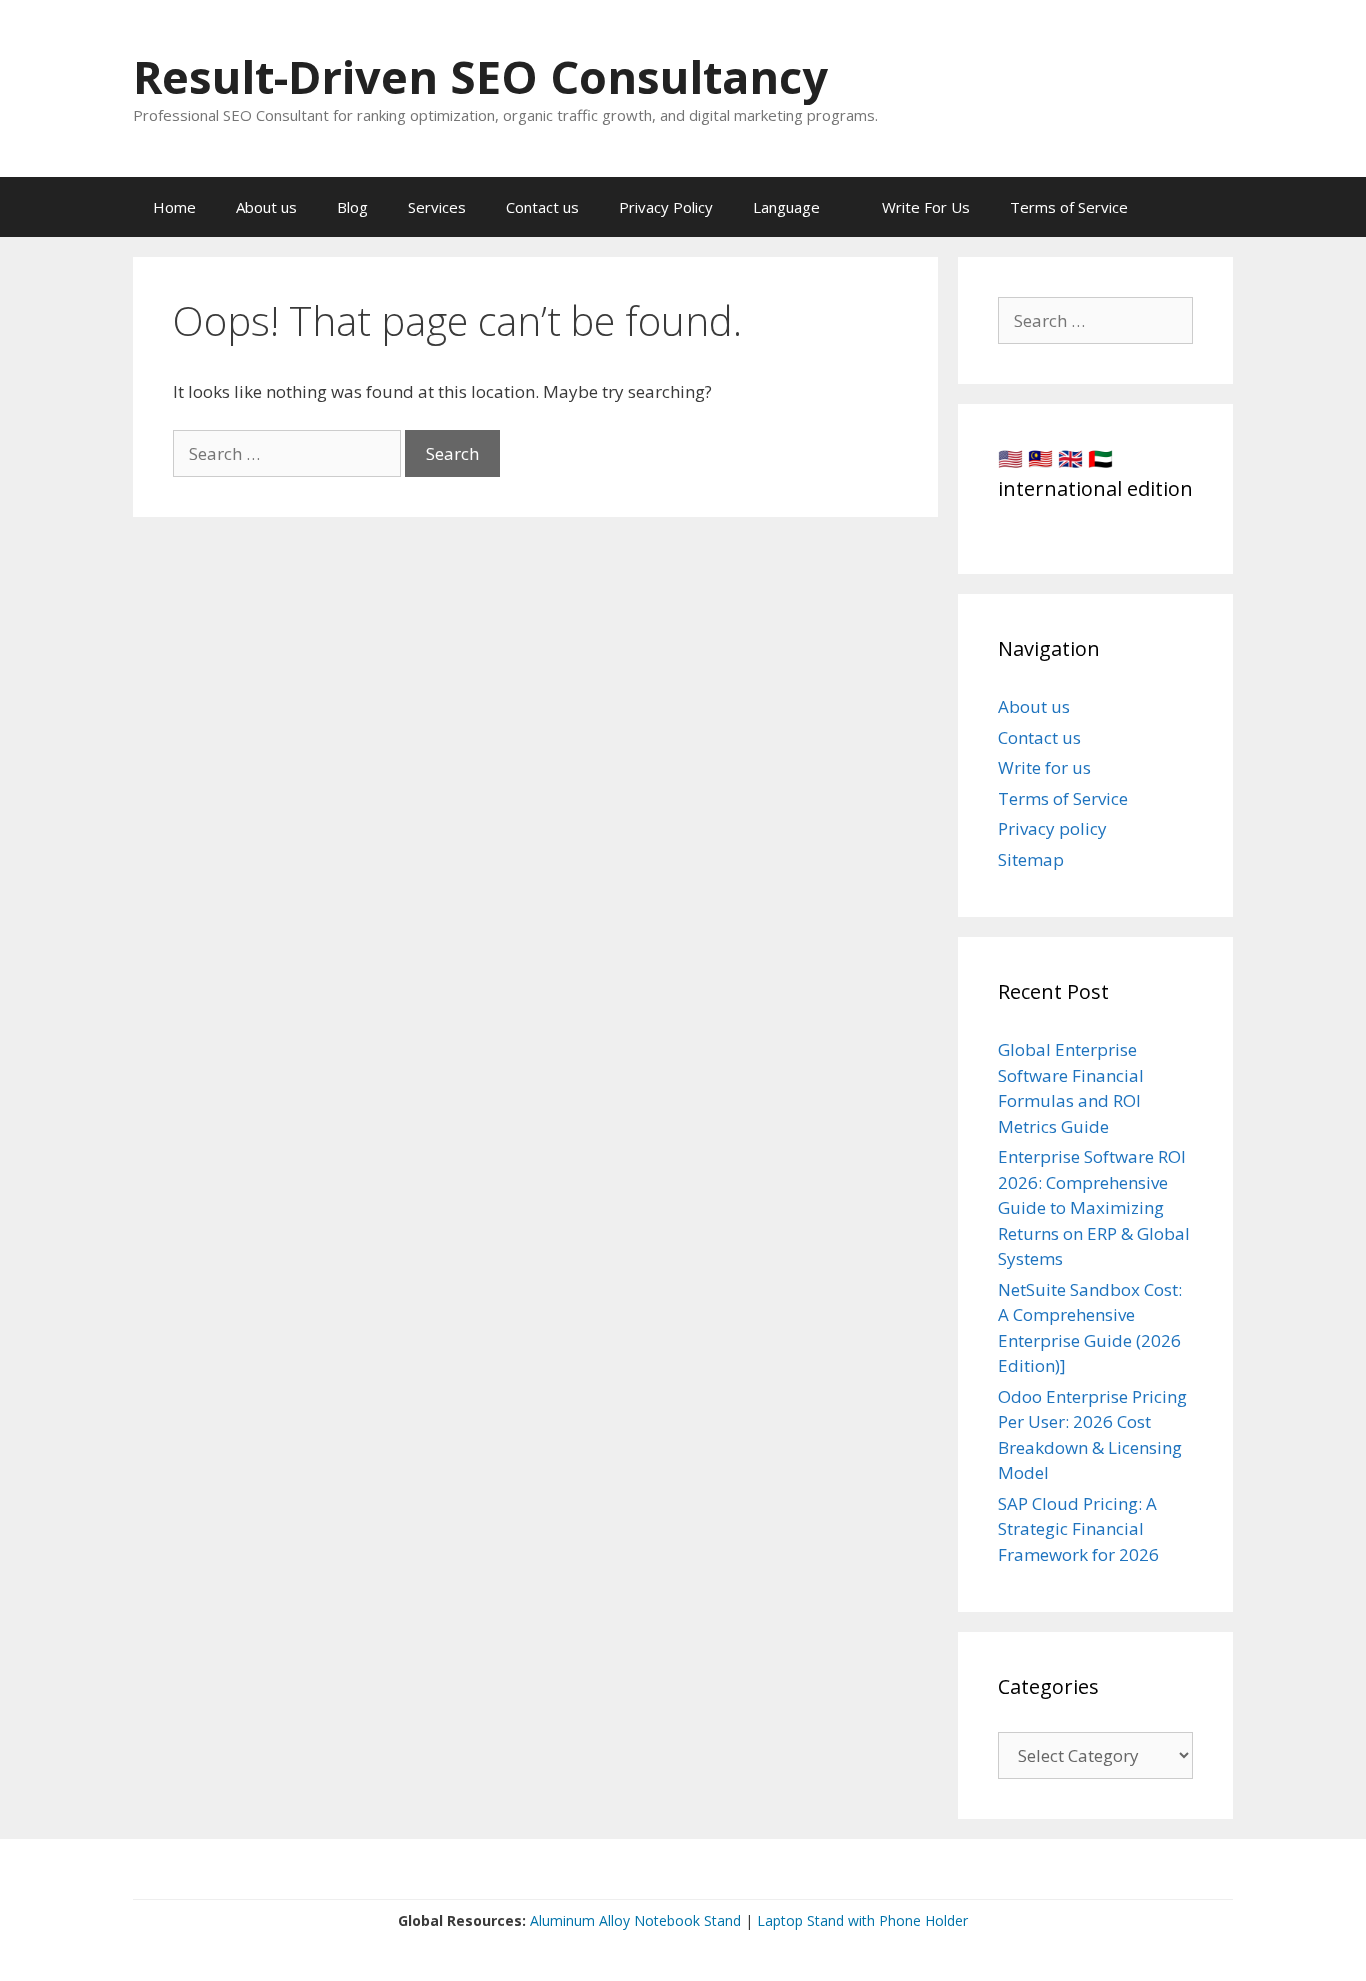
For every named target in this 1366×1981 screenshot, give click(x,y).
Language (786, 207)
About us (266, 207)
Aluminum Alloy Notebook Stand (635, 1920)
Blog (352, 207)
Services (437, 207)
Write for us (1044, 767)
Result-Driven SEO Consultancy (480, 76)
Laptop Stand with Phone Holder (862, 1920)
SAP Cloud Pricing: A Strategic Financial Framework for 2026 (1078, 1529)
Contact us (542, 207)
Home (174, 207)
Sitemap (1031, 859)
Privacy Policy (666, 207)
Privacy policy (1052, 828)
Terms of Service (1069, 207)
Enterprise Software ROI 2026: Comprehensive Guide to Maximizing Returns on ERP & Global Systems (1094, 1207)
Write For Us (926, 207)
